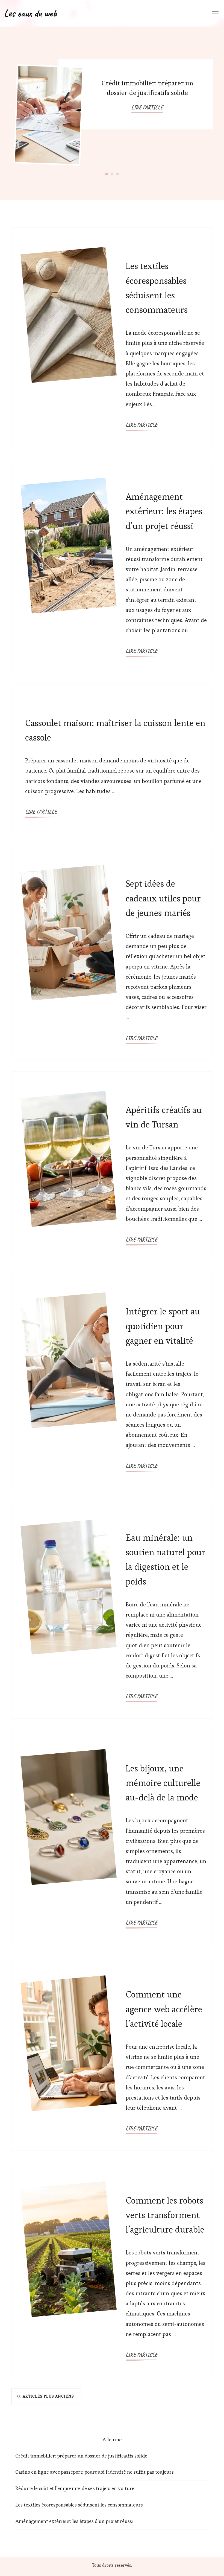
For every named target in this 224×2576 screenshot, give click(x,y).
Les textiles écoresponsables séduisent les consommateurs (79, 2505)
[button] (107, 174)
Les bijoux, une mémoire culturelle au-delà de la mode (163, 1783)
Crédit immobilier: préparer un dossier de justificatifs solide (81, 2456)
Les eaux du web (30, 13)
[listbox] (112, 113)
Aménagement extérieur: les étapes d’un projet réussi (164, 511)
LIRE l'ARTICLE (147, 107)
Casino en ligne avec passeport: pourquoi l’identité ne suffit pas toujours (95, 2472)
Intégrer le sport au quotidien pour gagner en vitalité (163, 1326)
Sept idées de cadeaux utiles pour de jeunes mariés (163, 898)
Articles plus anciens (48, 2396)
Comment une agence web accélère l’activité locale (164, 2009)
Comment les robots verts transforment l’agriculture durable (165, 2215)
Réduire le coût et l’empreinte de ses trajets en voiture (75, 2488)
